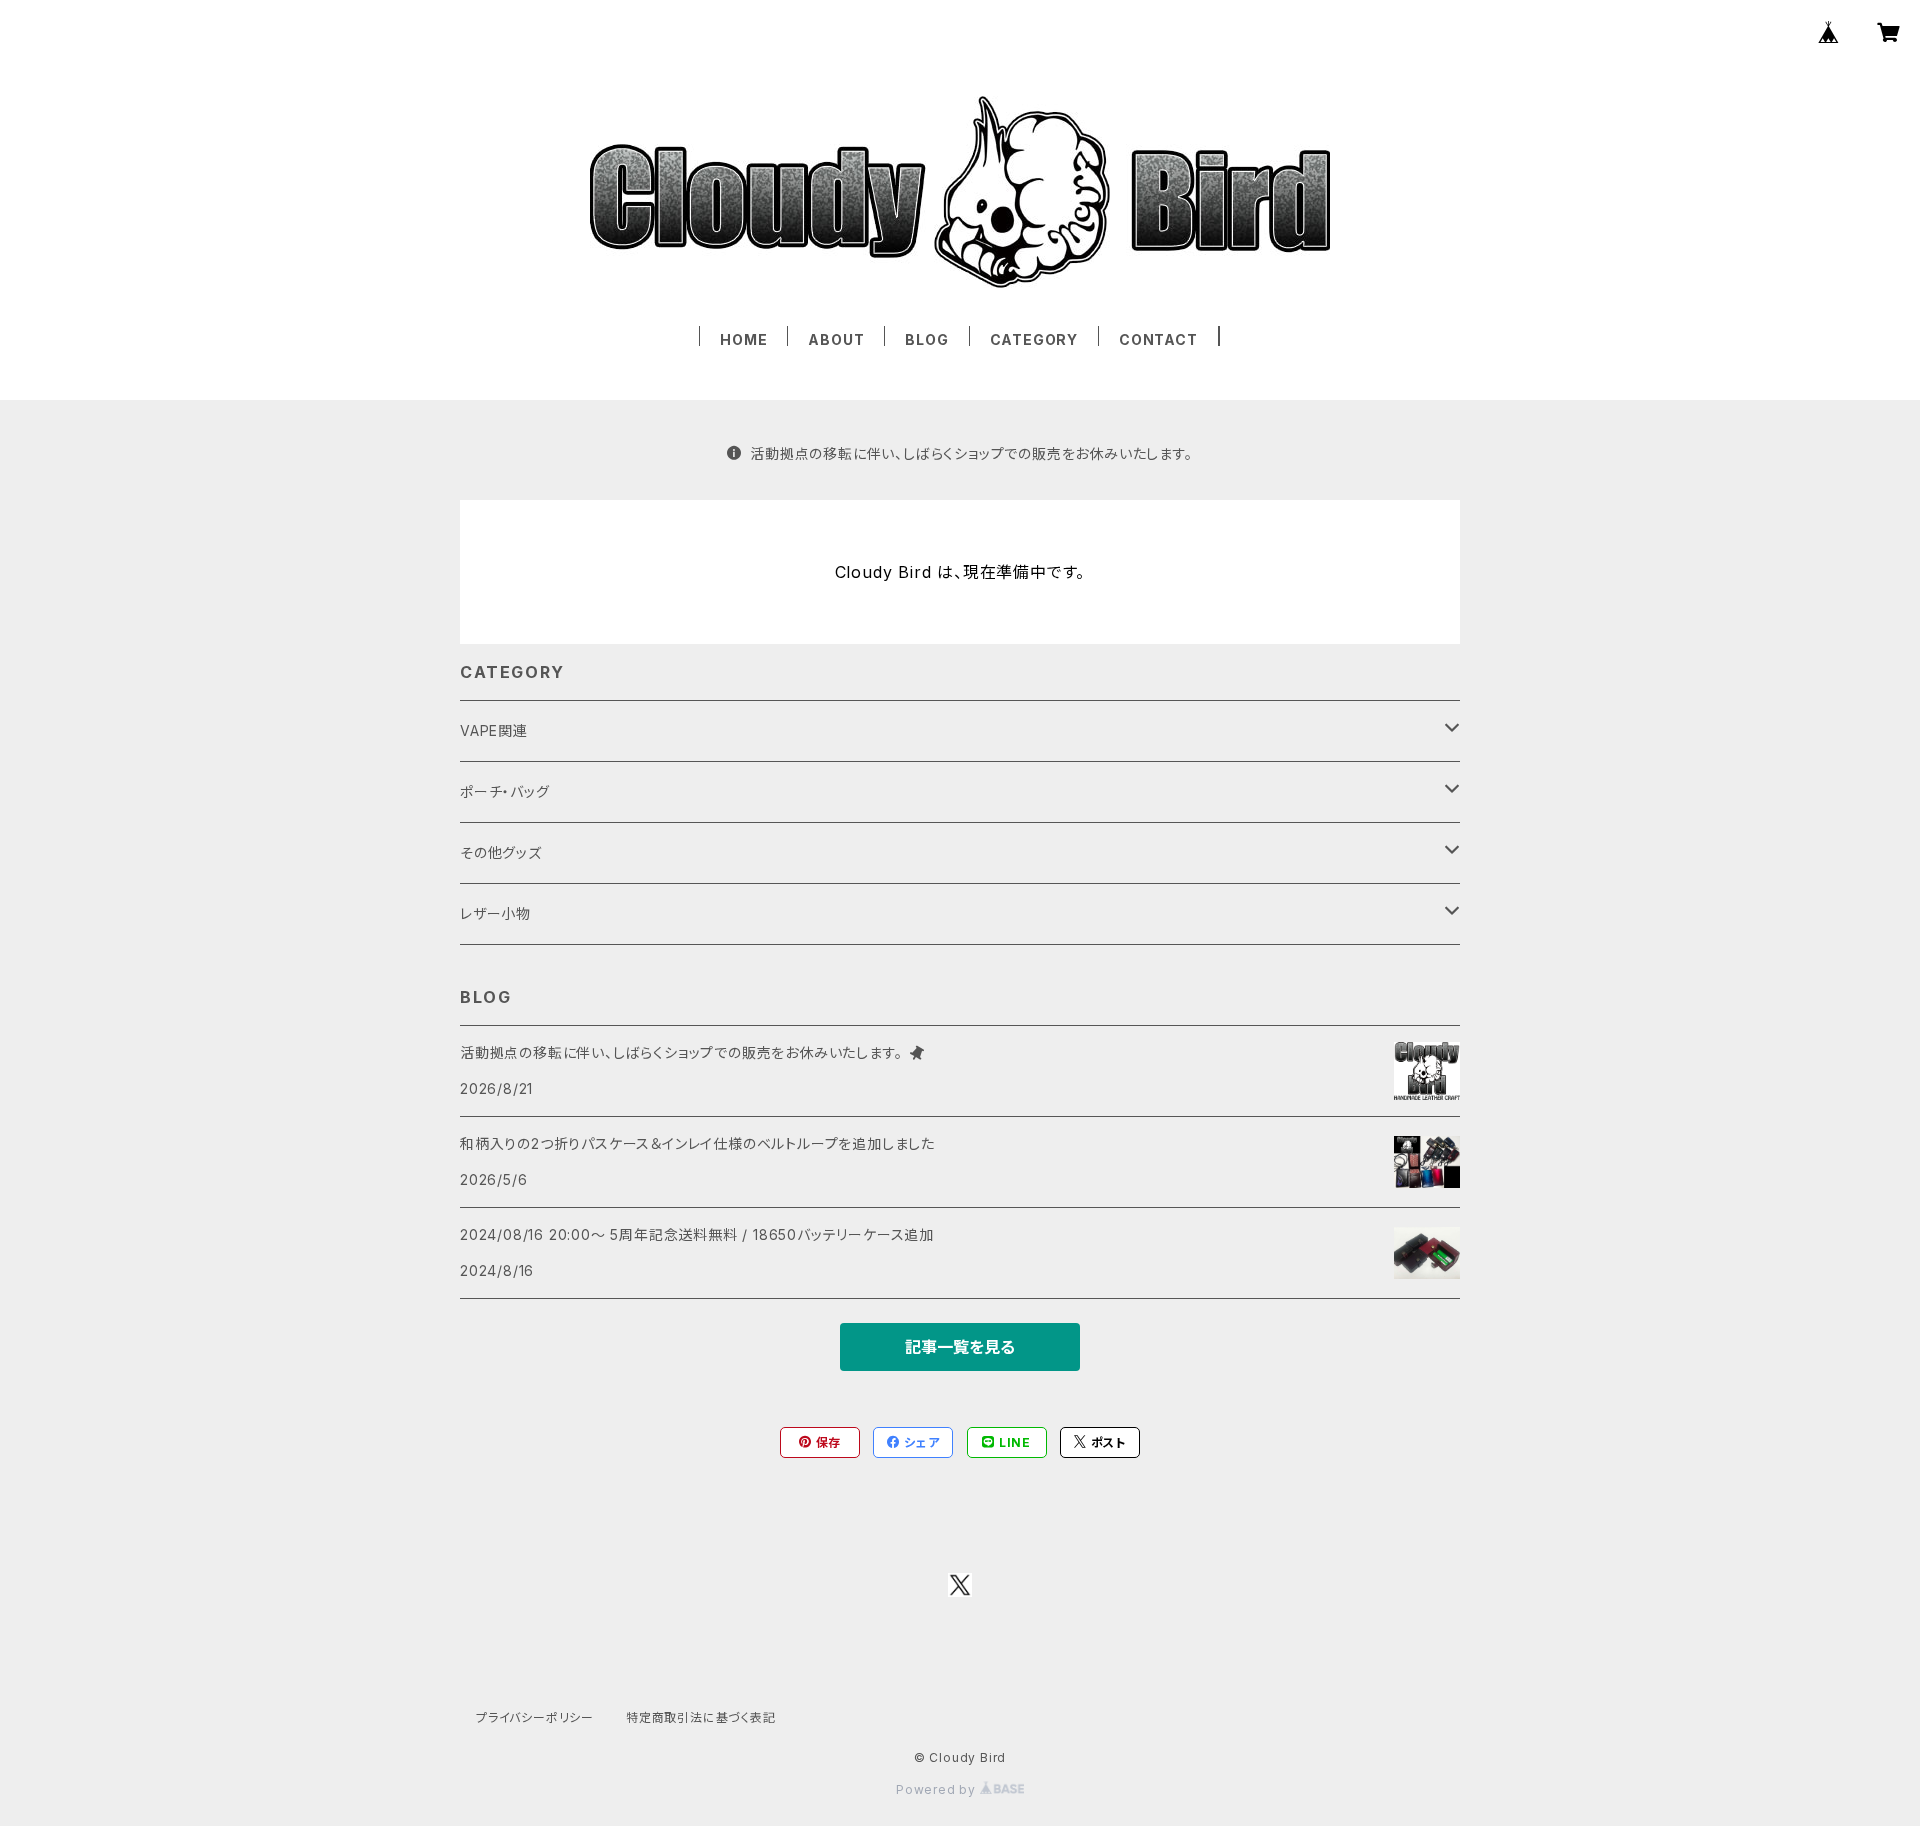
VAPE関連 (494, 730)
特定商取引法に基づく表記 (701, 1717)
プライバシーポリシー (535, 1717)
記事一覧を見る (960, 1347)
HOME (743, 339)
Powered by (938, 1789)
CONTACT (1158, 339)
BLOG (926, 339)
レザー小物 (495, 913)
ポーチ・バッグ (505, 791)
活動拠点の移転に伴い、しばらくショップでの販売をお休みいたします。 (971, 453)
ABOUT (836, 339)
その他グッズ (501, 852)
